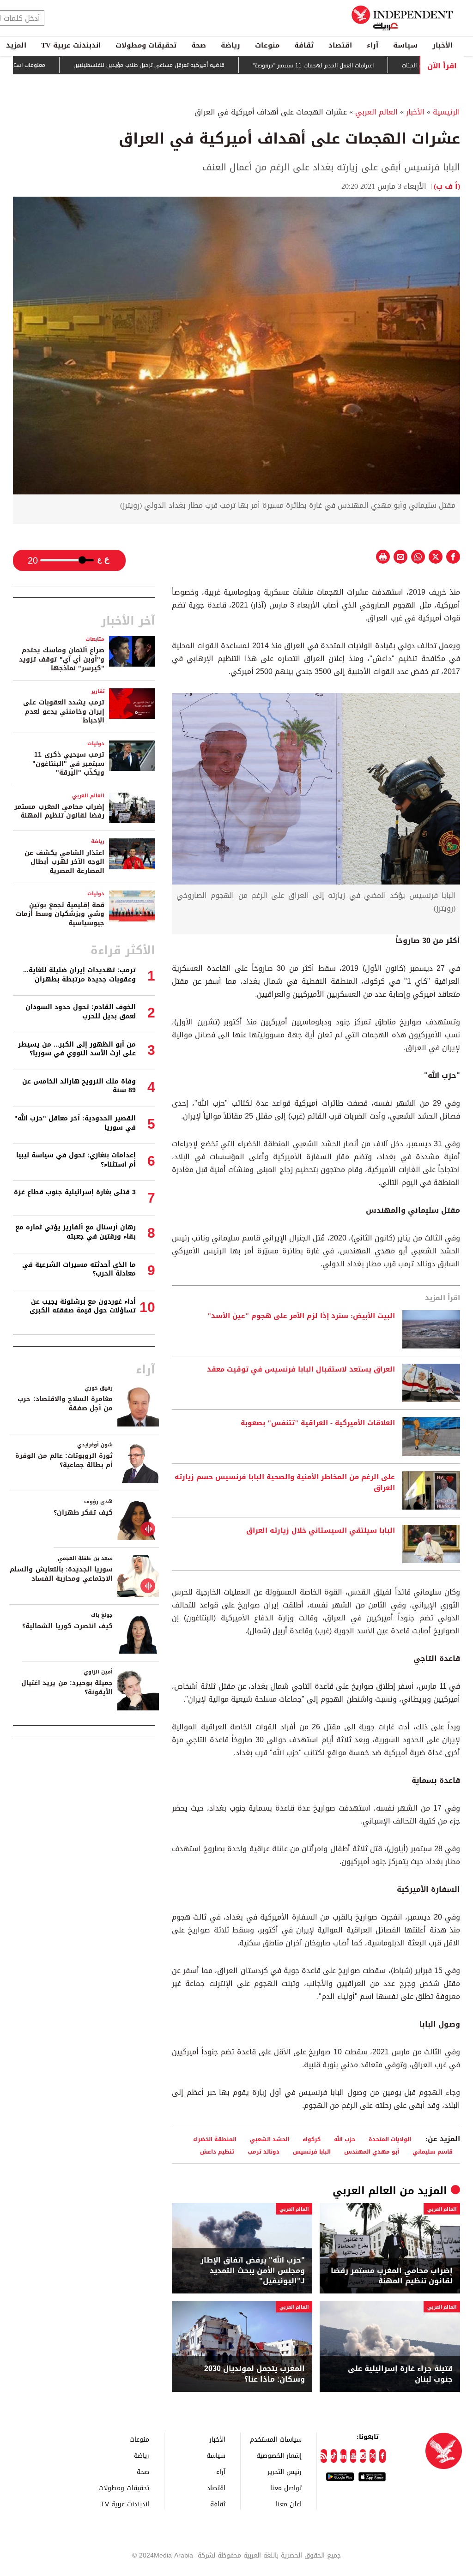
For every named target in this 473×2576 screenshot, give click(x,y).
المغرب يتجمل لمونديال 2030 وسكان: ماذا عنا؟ (255, 2374)
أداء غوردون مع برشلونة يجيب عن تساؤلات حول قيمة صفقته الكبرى (83, 1306)
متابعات (95, 639)
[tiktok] (334, 2456)
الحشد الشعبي (270, 2139)
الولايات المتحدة (390, 2139)
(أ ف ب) (447, 186)
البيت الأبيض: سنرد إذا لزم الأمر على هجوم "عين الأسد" (301, 1316)
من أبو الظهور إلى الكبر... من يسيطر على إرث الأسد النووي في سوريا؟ (77, 1049)
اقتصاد (340, 45)
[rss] (324, 2456)
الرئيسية (446, 112)
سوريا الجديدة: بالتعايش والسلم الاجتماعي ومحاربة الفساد (61, 1574)
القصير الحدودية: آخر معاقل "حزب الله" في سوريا (75, 1123)
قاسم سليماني (433, 2152)
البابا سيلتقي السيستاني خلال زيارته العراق (321, 1531)
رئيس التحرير (285, 2471)
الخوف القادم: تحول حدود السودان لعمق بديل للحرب (81, 1012)
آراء (373, 45)
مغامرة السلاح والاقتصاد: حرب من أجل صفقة (65, 1404)
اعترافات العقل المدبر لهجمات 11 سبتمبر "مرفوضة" (371, 66)
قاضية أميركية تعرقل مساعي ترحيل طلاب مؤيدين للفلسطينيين (207, 66)
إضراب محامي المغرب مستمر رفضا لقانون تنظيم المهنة (392, 2276)
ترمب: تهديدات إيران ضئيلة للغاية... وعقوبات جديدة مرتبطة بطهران (79, 975)
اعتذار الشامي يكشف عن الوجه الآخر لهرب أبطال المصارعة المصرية (64, 862)
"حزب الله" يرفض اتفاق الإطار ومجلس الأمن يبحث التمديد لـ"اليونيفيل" (253, 2271)
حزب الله (345, 2139)
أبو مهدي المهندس (372, 2152)
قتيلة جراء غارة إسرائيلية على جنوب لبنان (400, 2374)
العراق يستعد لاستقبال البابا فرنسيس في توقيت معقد (301, 1370)
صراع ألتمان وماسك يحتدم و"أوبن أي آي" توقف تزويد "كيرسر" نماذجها (62, 659)
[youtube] (353, 2456)
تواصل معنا (286, 2488)
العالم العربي (376, 112)
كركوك (312, 2139)
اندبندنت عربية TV (71, 45)
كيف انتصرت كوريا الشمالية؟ (67, 1626)
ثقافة (304, 45)
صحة (199, 45)
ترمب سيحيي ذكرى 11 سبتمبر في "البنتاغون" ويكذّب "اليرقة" (68, 764)
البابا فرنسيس (312, 2152)
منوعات (267, 45)
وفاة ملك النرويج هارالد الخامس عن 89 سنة (79, 1086)
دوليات (96, 743)
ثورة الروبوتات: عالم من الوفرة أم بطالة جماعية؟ (64, 1460)
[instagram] (363, 2456)
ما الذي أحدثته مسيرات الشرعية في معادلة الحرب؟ (79, 1269)
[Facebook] (382, 2456)
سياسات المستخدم (276, 2439)
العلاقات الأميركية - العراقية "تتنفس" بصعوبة (318, 1423)
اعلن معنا (289, 2504)
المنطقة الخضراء (215, 2139)
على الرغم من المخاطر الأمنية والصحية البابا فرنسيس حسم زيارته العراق (285, 1483)
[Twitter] (373, 2456)
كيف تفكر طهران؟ (83, 1513)
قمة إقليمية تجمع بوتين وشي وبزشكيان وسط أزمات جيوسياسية (60, 914)
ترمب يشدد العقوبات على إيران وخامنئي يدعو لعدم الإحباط (64, 711)
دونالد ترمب (264, 2152)
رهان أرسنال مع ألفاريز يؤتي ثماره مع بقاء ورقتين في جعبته (76, 1232)
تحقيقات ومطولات (146, 45)
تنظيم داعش (217, 2152)
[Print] (383, 557)
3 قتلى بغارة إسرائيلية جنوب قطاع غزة (75, 1192)
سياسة (405, 45)
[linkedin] (343, 2456)
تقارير (98, 691)
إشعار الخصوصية (279, 2455)
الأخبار (443, 45)
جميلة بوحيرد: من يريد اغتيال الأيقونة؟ (67, 1688)
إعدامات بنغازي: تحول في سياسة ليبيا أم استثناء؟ (76, 1160)
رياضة (230, 45)
